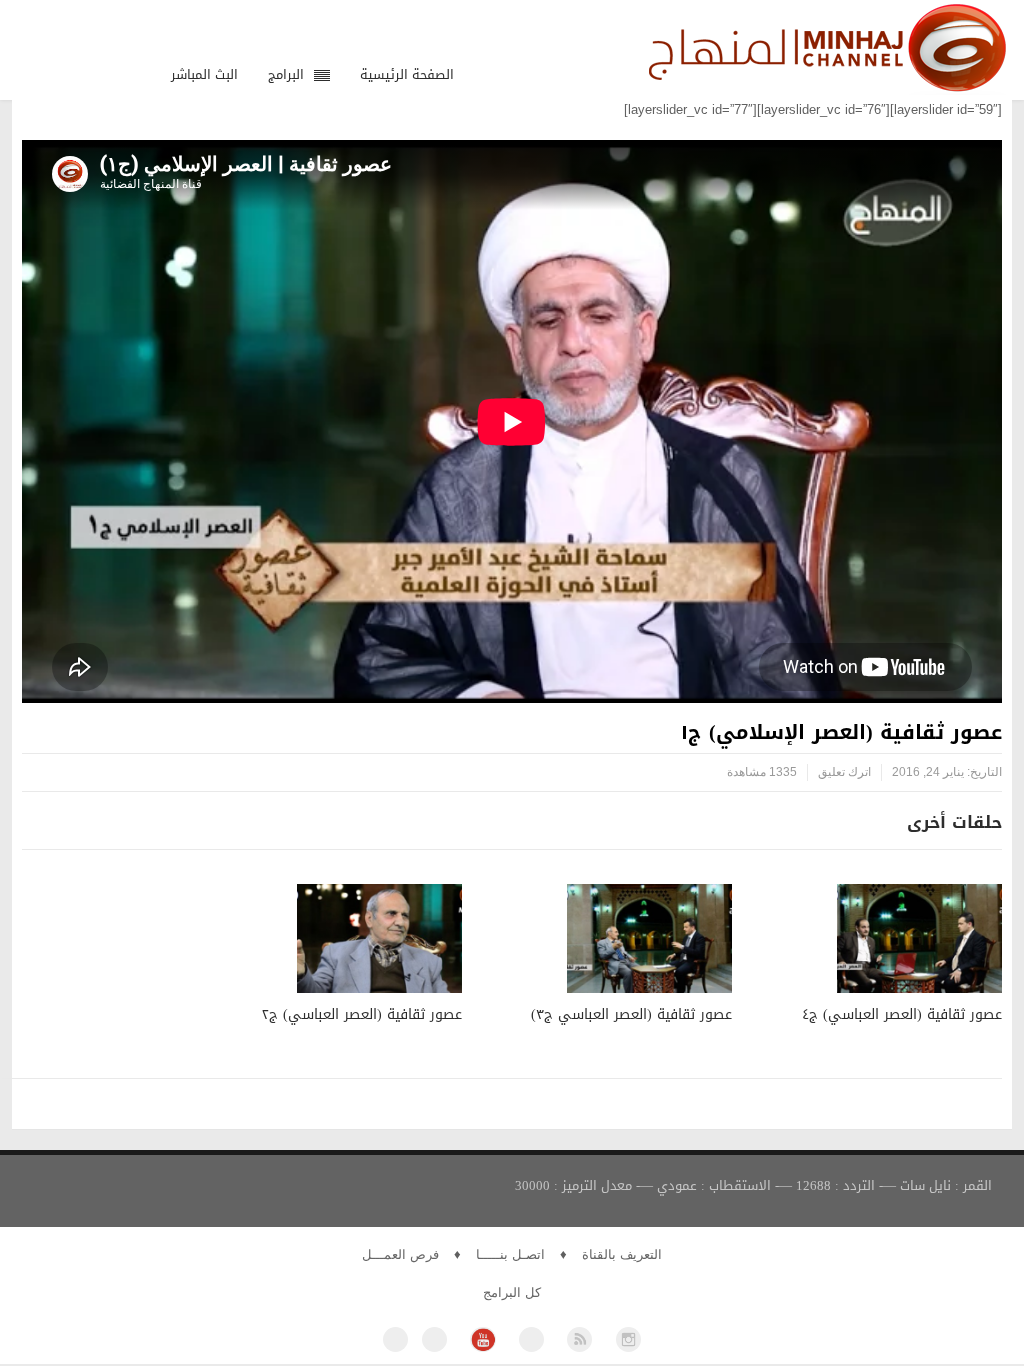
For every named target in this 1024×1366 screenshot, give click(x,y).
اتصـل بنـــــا (510, 1254)
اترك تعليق (844, 772)
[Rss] (579, 1339)
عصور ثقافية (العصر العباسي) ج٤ (902, 1014)
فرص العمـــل (400, 1254)
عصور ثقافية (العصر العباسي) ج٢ (362, 1014)
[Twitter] (434, 1339)
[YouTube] (482, 1339)
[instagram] (628, 1339)
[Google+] (531, 1339)
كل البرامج (512, 1292)
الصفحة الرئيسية (407, 74)
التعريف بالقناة (622, 1254)
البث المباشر (204, 74)
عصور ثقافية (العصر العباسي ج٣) (631, 1014)
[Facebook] (395, 1339)
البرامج (286, 74)
